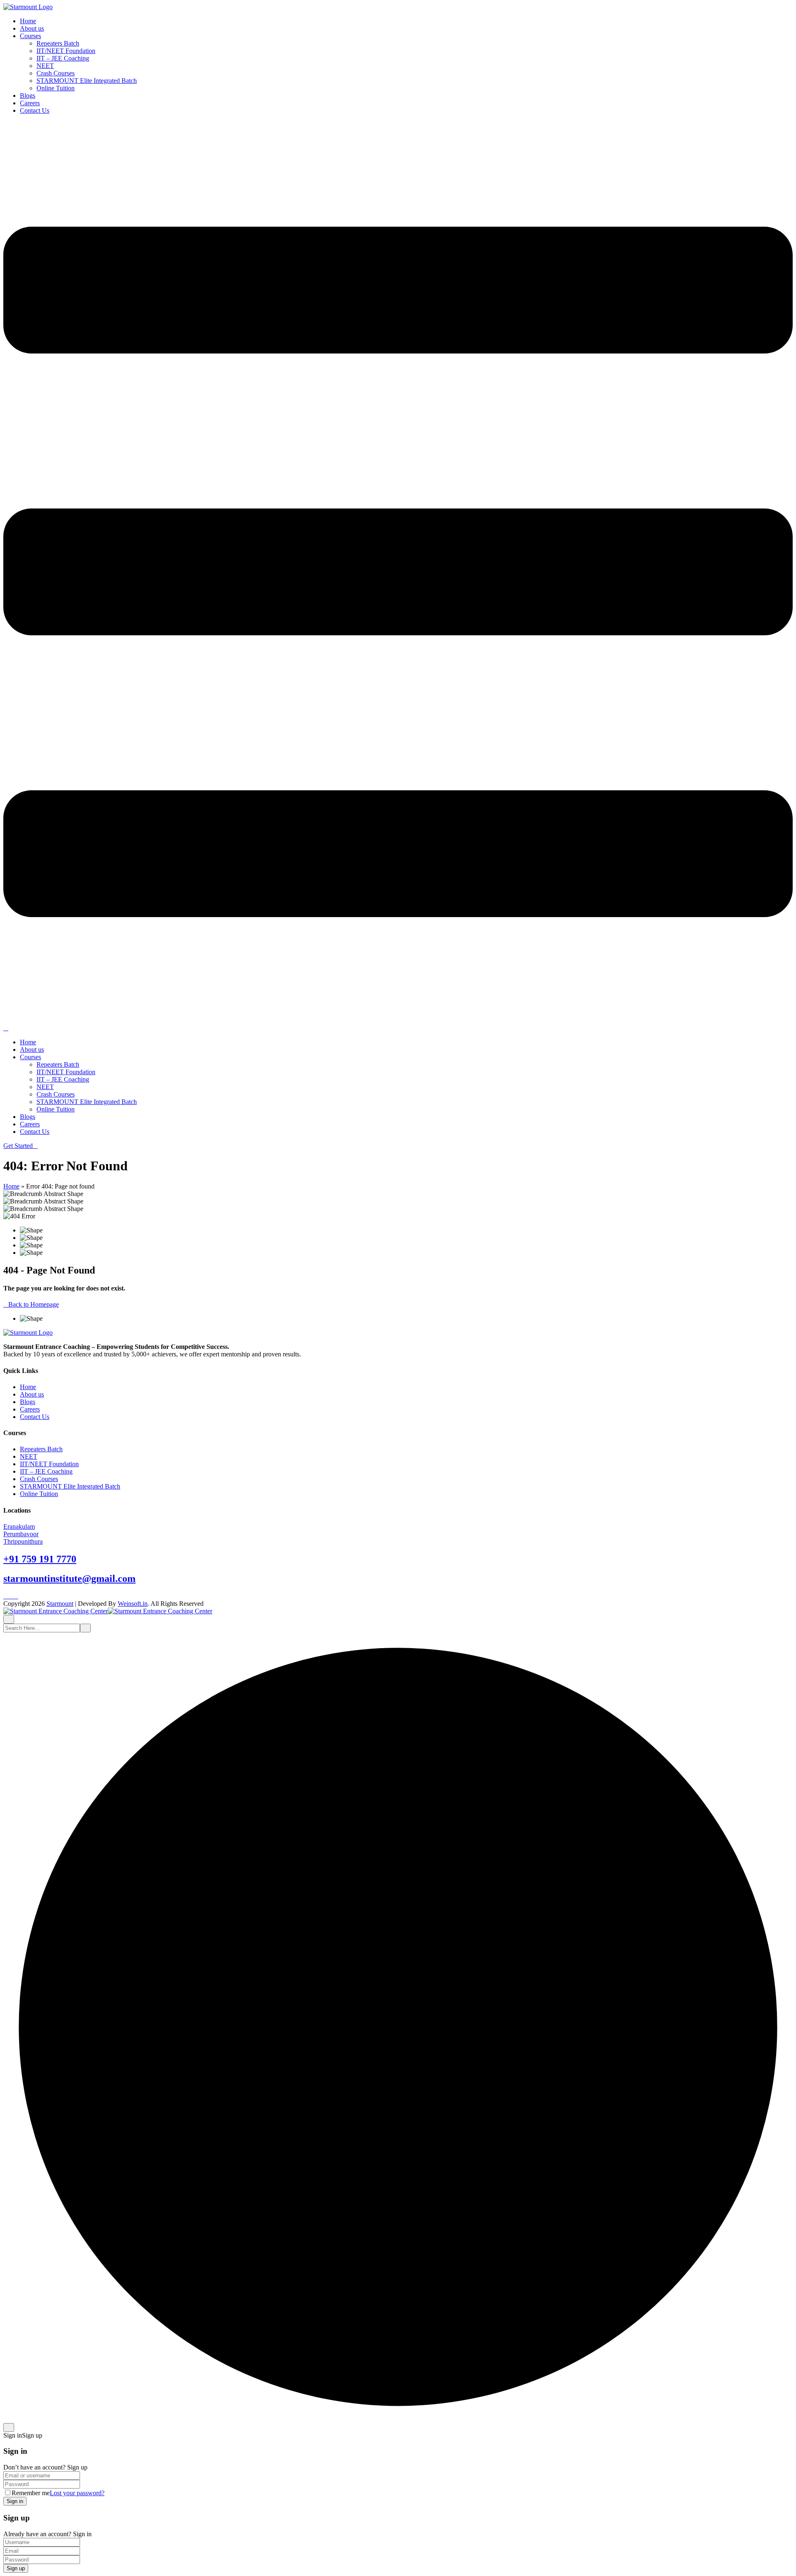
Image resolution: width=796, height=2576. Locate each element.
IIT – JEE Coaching (63, 58)
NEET (45, 66)
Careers (30, 103)
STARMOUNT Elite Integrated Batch (87, 81)
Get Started (18, 1146)
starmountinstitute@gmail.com (69, 1579)
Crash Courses (56, 73)
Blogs (28, 96)
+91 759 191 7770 (40, 1559)
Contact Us (35, 110)
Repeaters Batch (58, 43)
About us (32, 28)
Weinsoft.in (133, 1604)
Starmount (60, 1604)
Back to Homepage (34, 1304)
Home (28, 21)
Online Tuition (56, 88)
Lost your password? (77, 2493)
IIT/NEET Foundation (66, 51)
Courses (30, 36)
